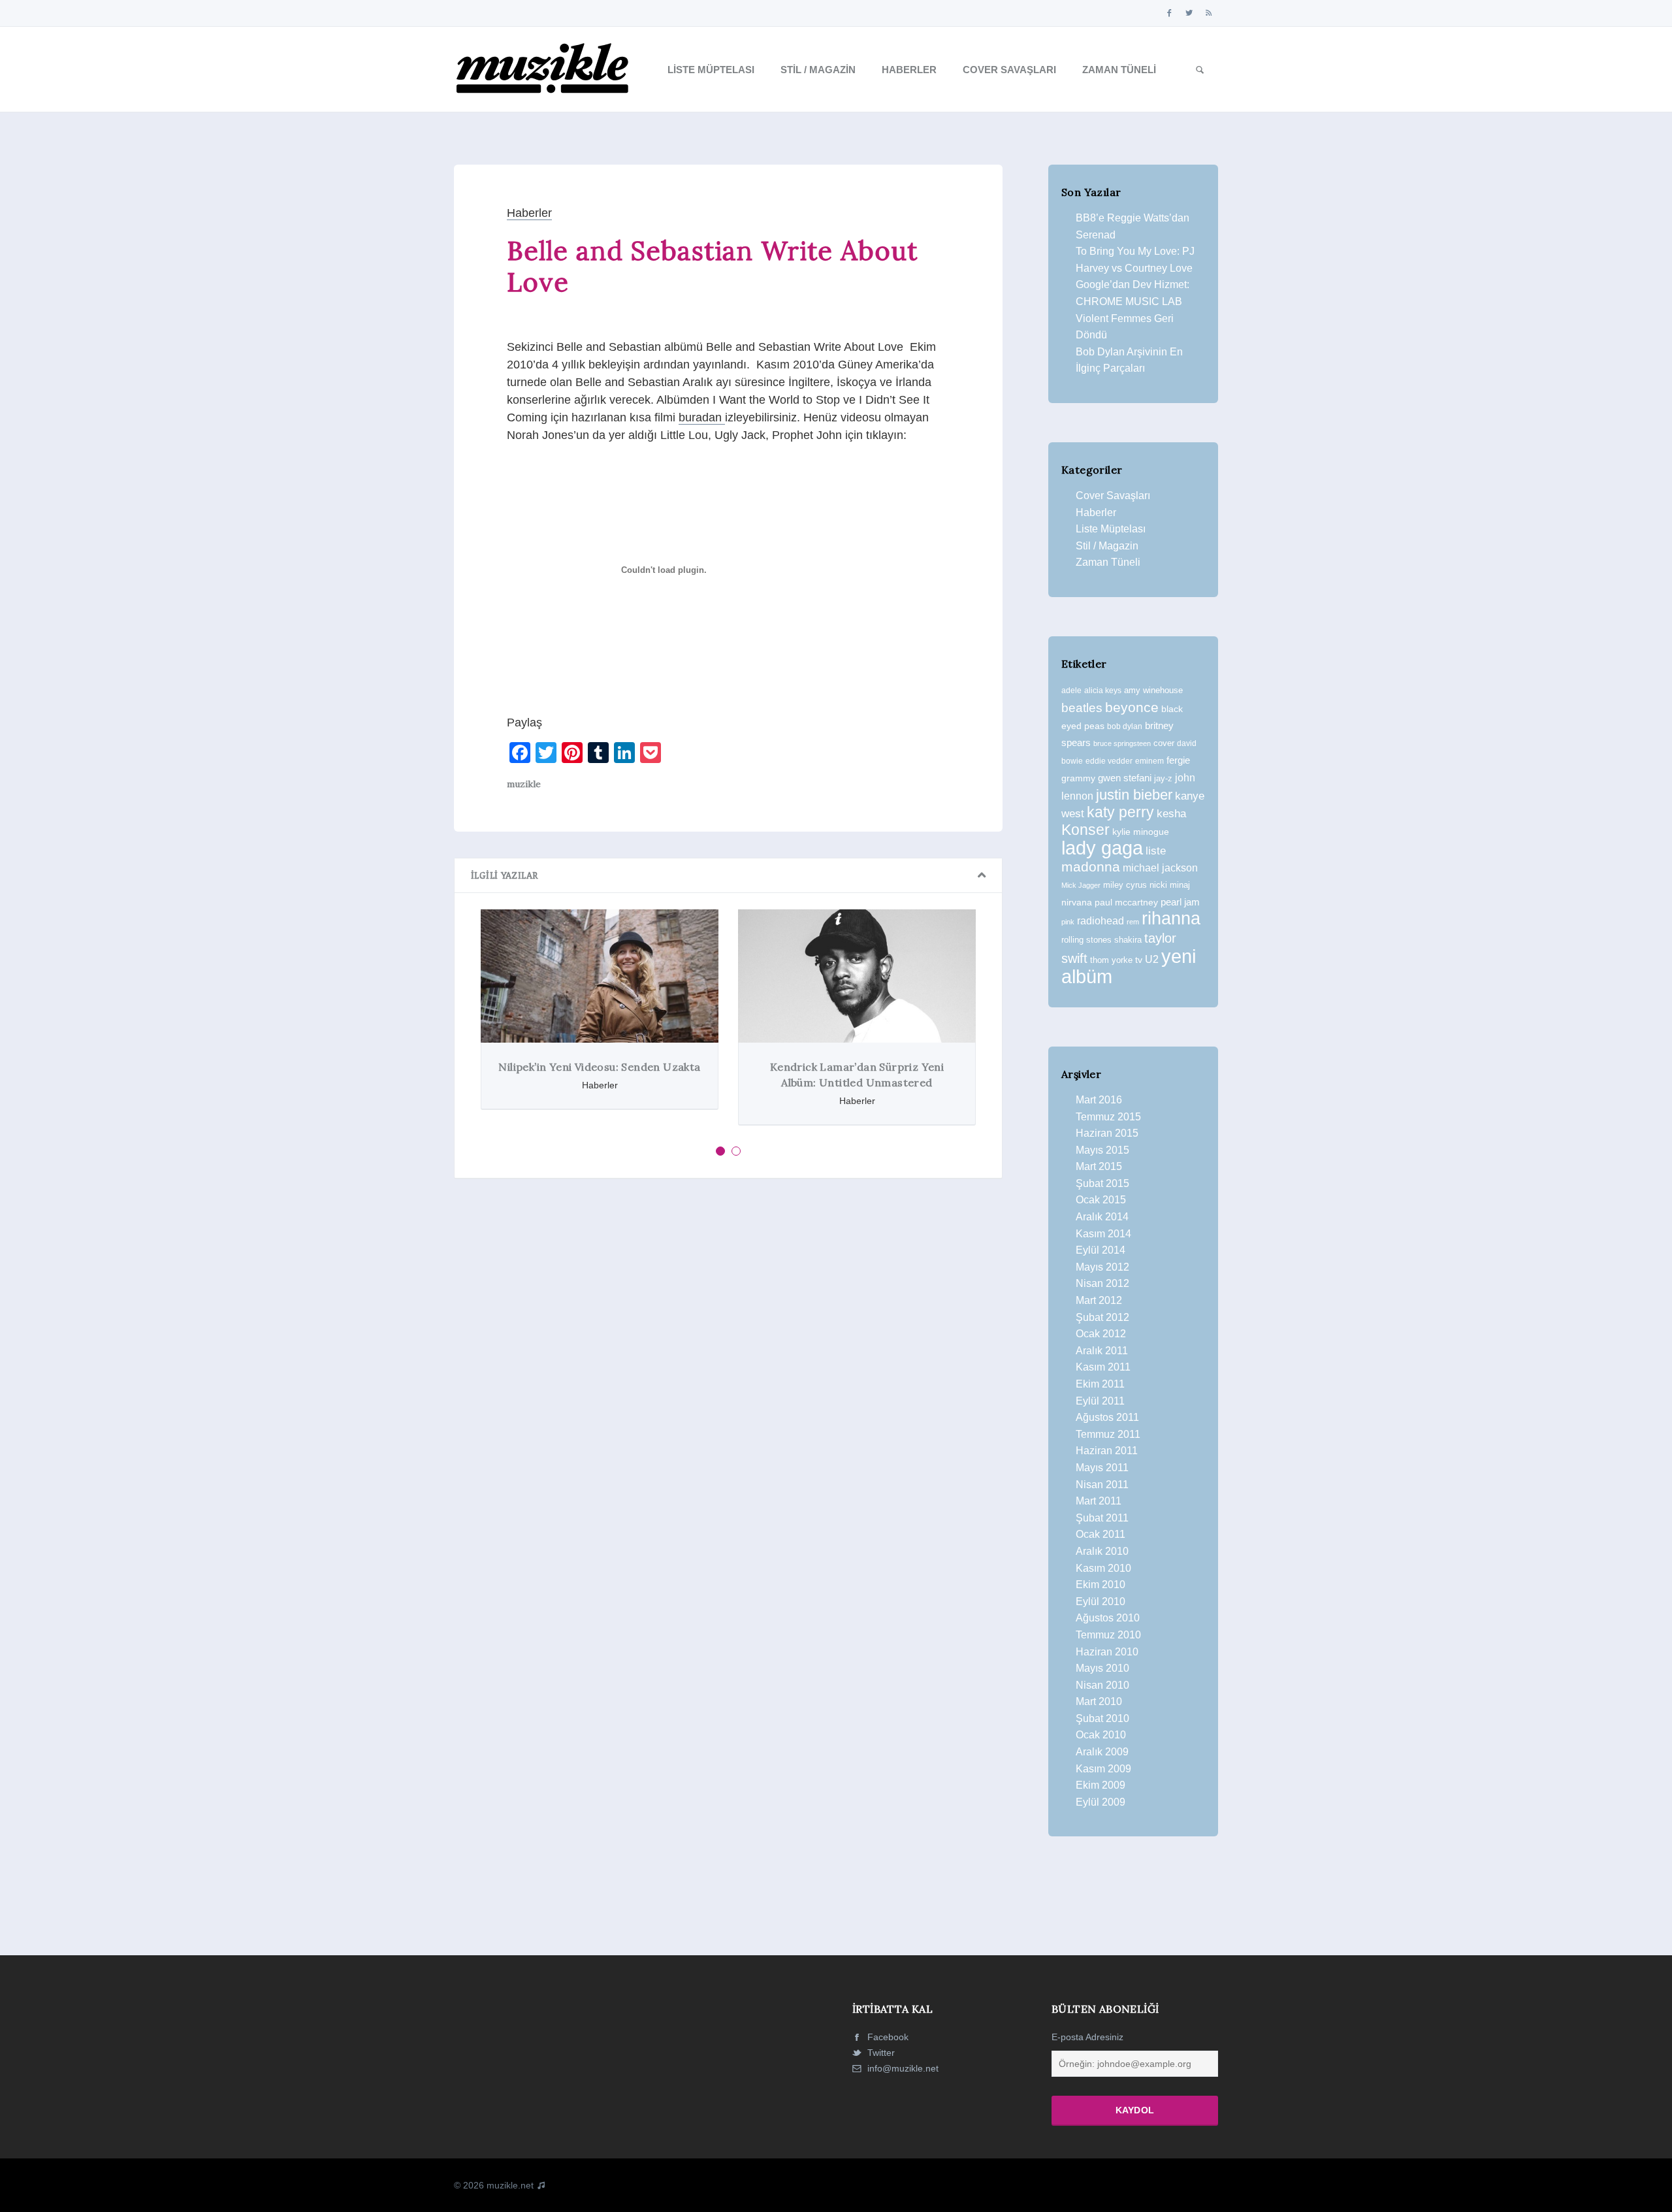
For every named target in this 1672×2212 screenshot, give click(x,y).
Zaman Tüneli (1119, 70)
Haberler (909, 70)
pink (1068, 922)
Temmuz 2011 (1108, 1434)
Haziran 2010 (1107, 1652)
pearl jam (1180, 902)
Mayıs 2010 (1102, 1668)
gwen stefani (1125, 778)
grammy (1078, 778)
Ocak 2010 (1101, 1735)
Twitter (880, 2053)
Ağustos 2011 (1107, 1417)
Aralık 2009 (1102, 1752)
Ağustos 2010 (1108, 1618)
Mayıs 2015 (1102, 1150)
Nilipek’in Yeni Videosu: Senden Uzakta (599, 1067)
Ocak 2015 (1101, 1200)
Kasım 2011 (1103, 1367)
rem (1133, 922)
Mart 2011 (1099, 1501)
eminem (1149, 761)
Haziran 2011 (1107, 1451)
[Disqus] (728, 1369)
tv (1139, 960)
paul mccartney (1126, 902)
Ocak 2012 (1101, 1334)
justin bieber (1134, 795)
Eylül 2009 (1101, 1802)
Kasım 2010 (1103, 1568)
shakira (1128, 940)
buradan (702, 417)
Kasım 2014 (1103, 1234)
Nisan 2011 (1102, 1485)
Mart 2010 (1099, 1701)
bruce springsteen (1122, 743)
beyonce (1132, 707)
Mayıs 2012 (1102, 1267)
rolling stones (1086, 940)
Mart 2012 (1099, 1300)
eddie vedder (1109, 761)
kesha (1171, 814)
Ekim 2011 (1100, 1384)
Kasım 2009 (1103, 1769)
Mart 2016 (1099, 1100)
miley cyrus (1125, 885)
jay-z (1163, 778)
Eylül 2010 (1101, 1602)
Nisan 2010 (1102, 1685)
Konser (1085, 830)
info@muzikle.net (903, 2068)
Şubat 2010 (1102, 1718)
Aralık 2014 (1102, 1217)
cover (1164, 743)
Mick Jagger (1081, 885)
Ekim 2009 (1101, 1785)
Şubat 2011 (1102, 1518)
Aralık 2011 (1102, 1351)
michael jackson (1160, 868)
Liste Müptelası (711, 70)
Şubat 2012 (1102, 1317)
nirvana (1077, 902)
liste (1156, 851)
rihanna (1171, 919)
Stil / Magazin (818, 70)
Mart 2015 (1099, 1166)
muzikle (524, 784)
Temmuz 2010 (1108, 1635)
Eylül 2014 (1101, 1250)
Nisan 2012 (1102, 1283)
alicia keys (1103, 691)
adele (1071, 691)
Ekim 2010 (1101, 1585)
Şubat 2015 (1102, 1183)
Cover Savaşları (1009, 70)
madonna (1091, 867)
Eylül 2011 (1100, 1401)
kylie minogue (1141, 832)
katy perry (1120, 812)
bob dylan (1125, 726)
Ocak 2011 (1101, 1534)
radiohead (1101, 921)
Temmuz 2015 (1108, 1117)
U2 (1152, 959)
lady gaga (1102, 848)
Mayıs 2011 (1102, 1468)
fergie (1178, 760)
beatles (1082, 708)
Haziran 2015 (1107, 1133)
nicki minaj (1170, 885)
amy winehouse (1153, 690)
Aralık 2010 (1102, 1551)
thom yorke (1111, 960)
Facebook (887, 2037)
